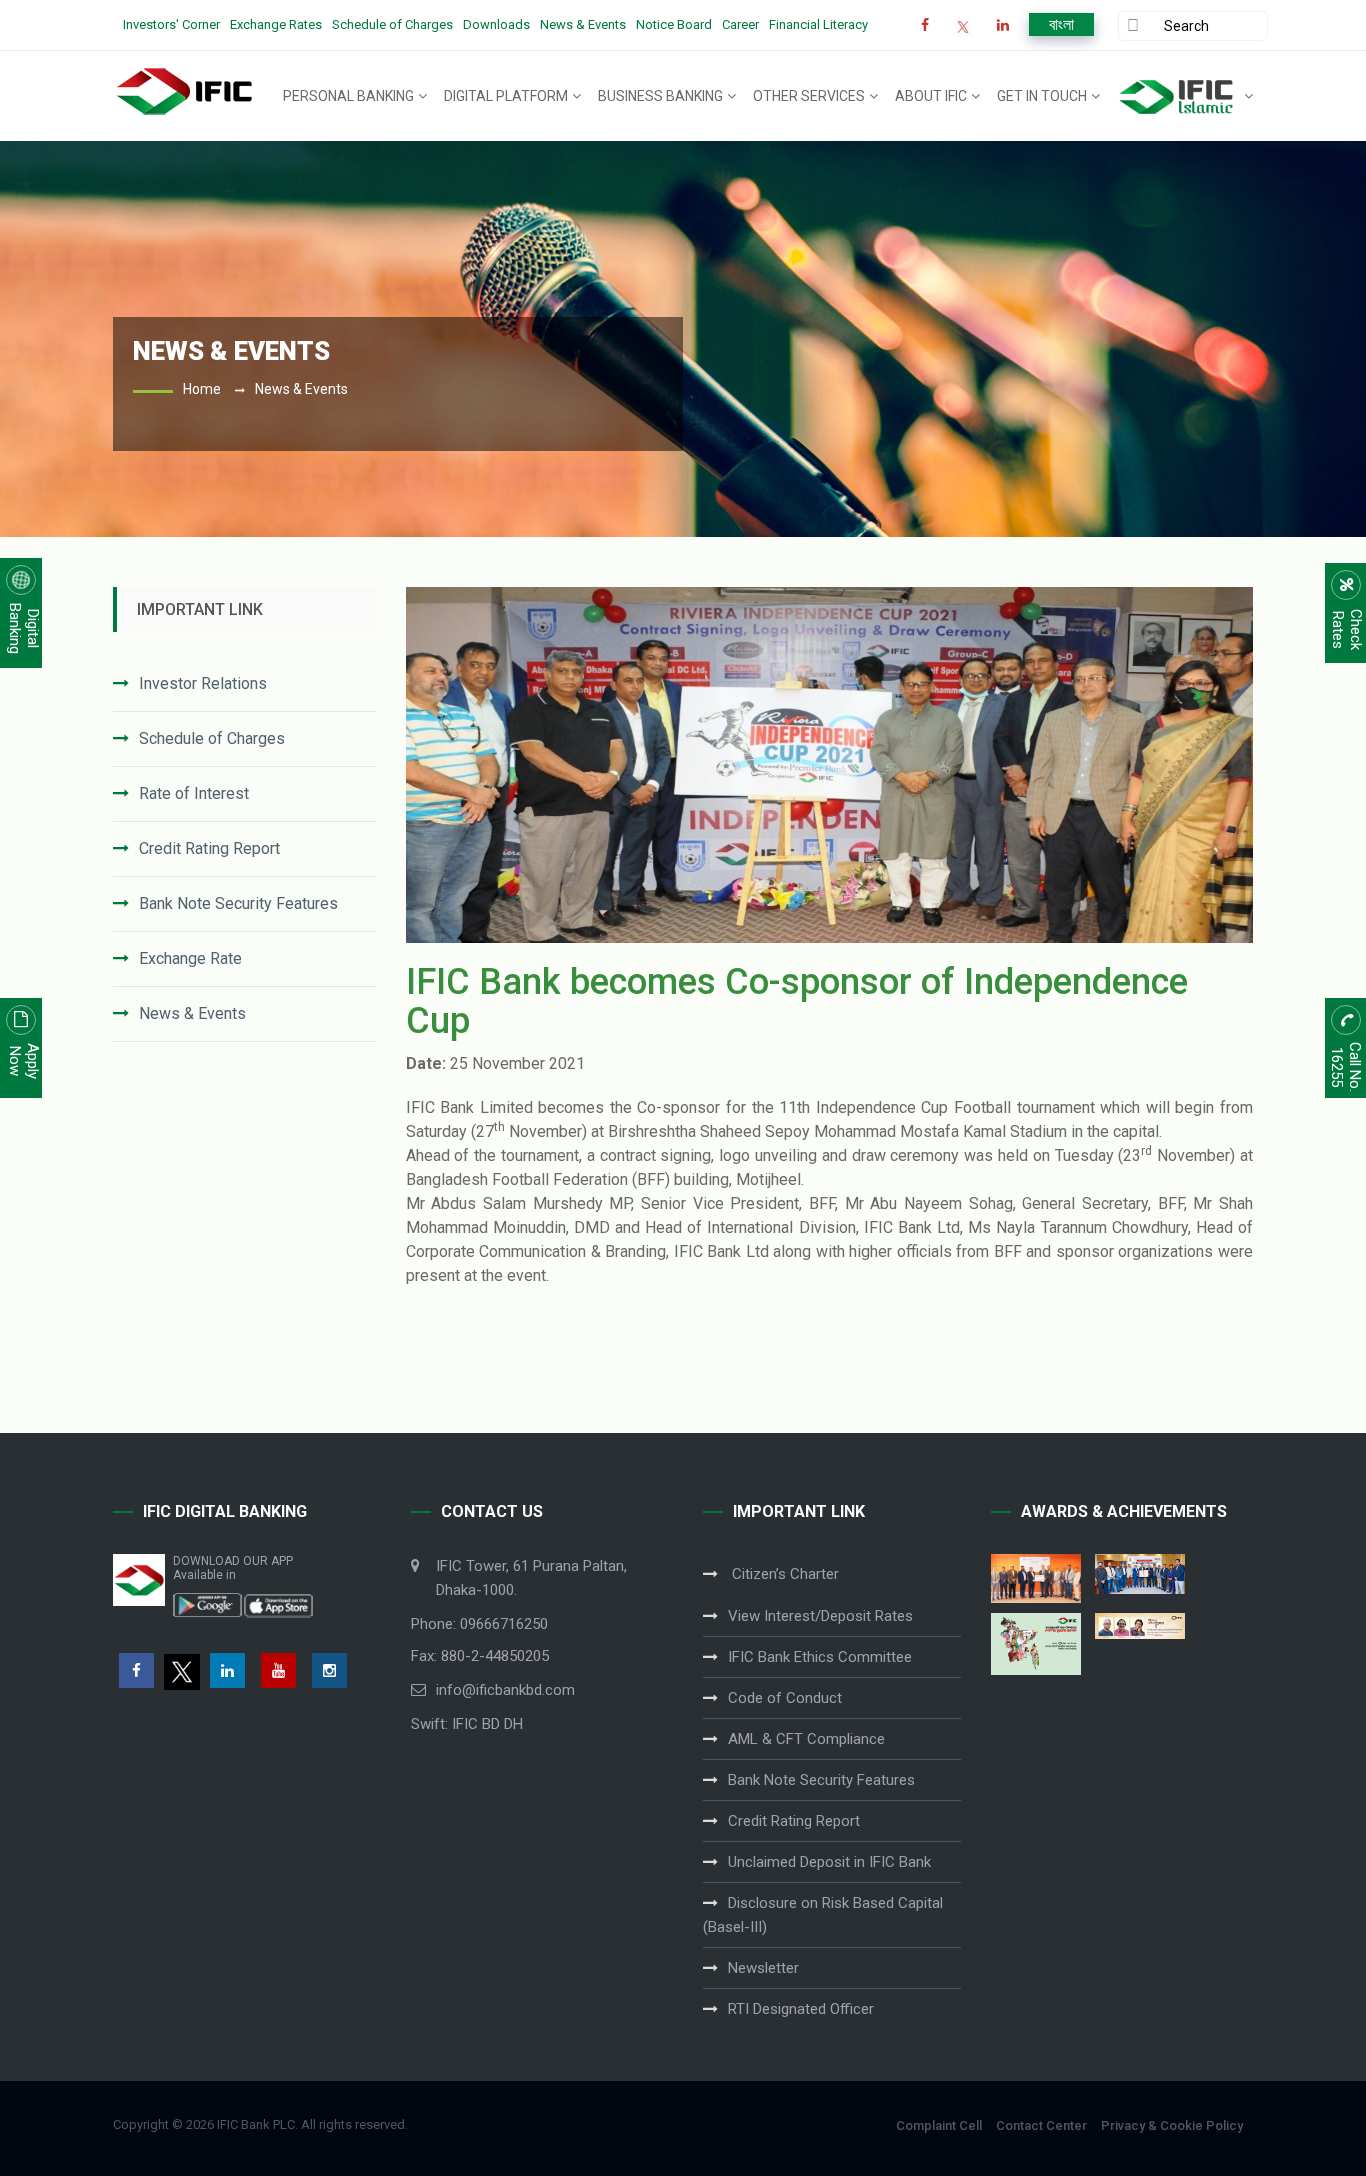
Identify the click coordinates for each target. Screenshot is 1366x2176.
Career (740, 24)
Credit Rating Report (209, 848)
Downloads (496, 24)
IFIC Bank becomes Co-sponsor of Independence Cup (797, 1002)
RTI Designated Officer (801, 2009)
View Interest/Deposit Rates (820, 1616)
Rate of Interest (194, 793)
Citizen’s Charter (783, 1574)
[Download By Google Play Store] (208, 1604)
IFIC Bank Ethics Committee (820, 1657)
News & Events (583, 24)
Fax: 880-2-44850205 (480, 1656)
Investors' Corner (171, 24)
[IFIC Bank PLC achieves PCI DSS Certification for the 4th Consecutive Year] (1036, 1578)
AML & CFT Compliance (806, 1739)
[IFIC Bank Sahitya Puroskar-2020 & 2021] (1140, 1626)
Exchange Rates (276, 24)
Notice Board (674, 24)
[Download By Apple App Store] (278, 1604)
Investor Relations (203, 683)
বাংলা (1061, 24)
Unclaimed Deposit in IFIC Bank (829, 1862)
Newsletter (763, 1968)
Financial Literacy (818, 24)
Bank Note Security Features (238, 903)
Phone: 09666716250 (479, 1624)
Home (202, 389)
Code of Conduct (785, 1698)
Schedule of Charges (392, 24)
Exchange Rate (190, 958)
